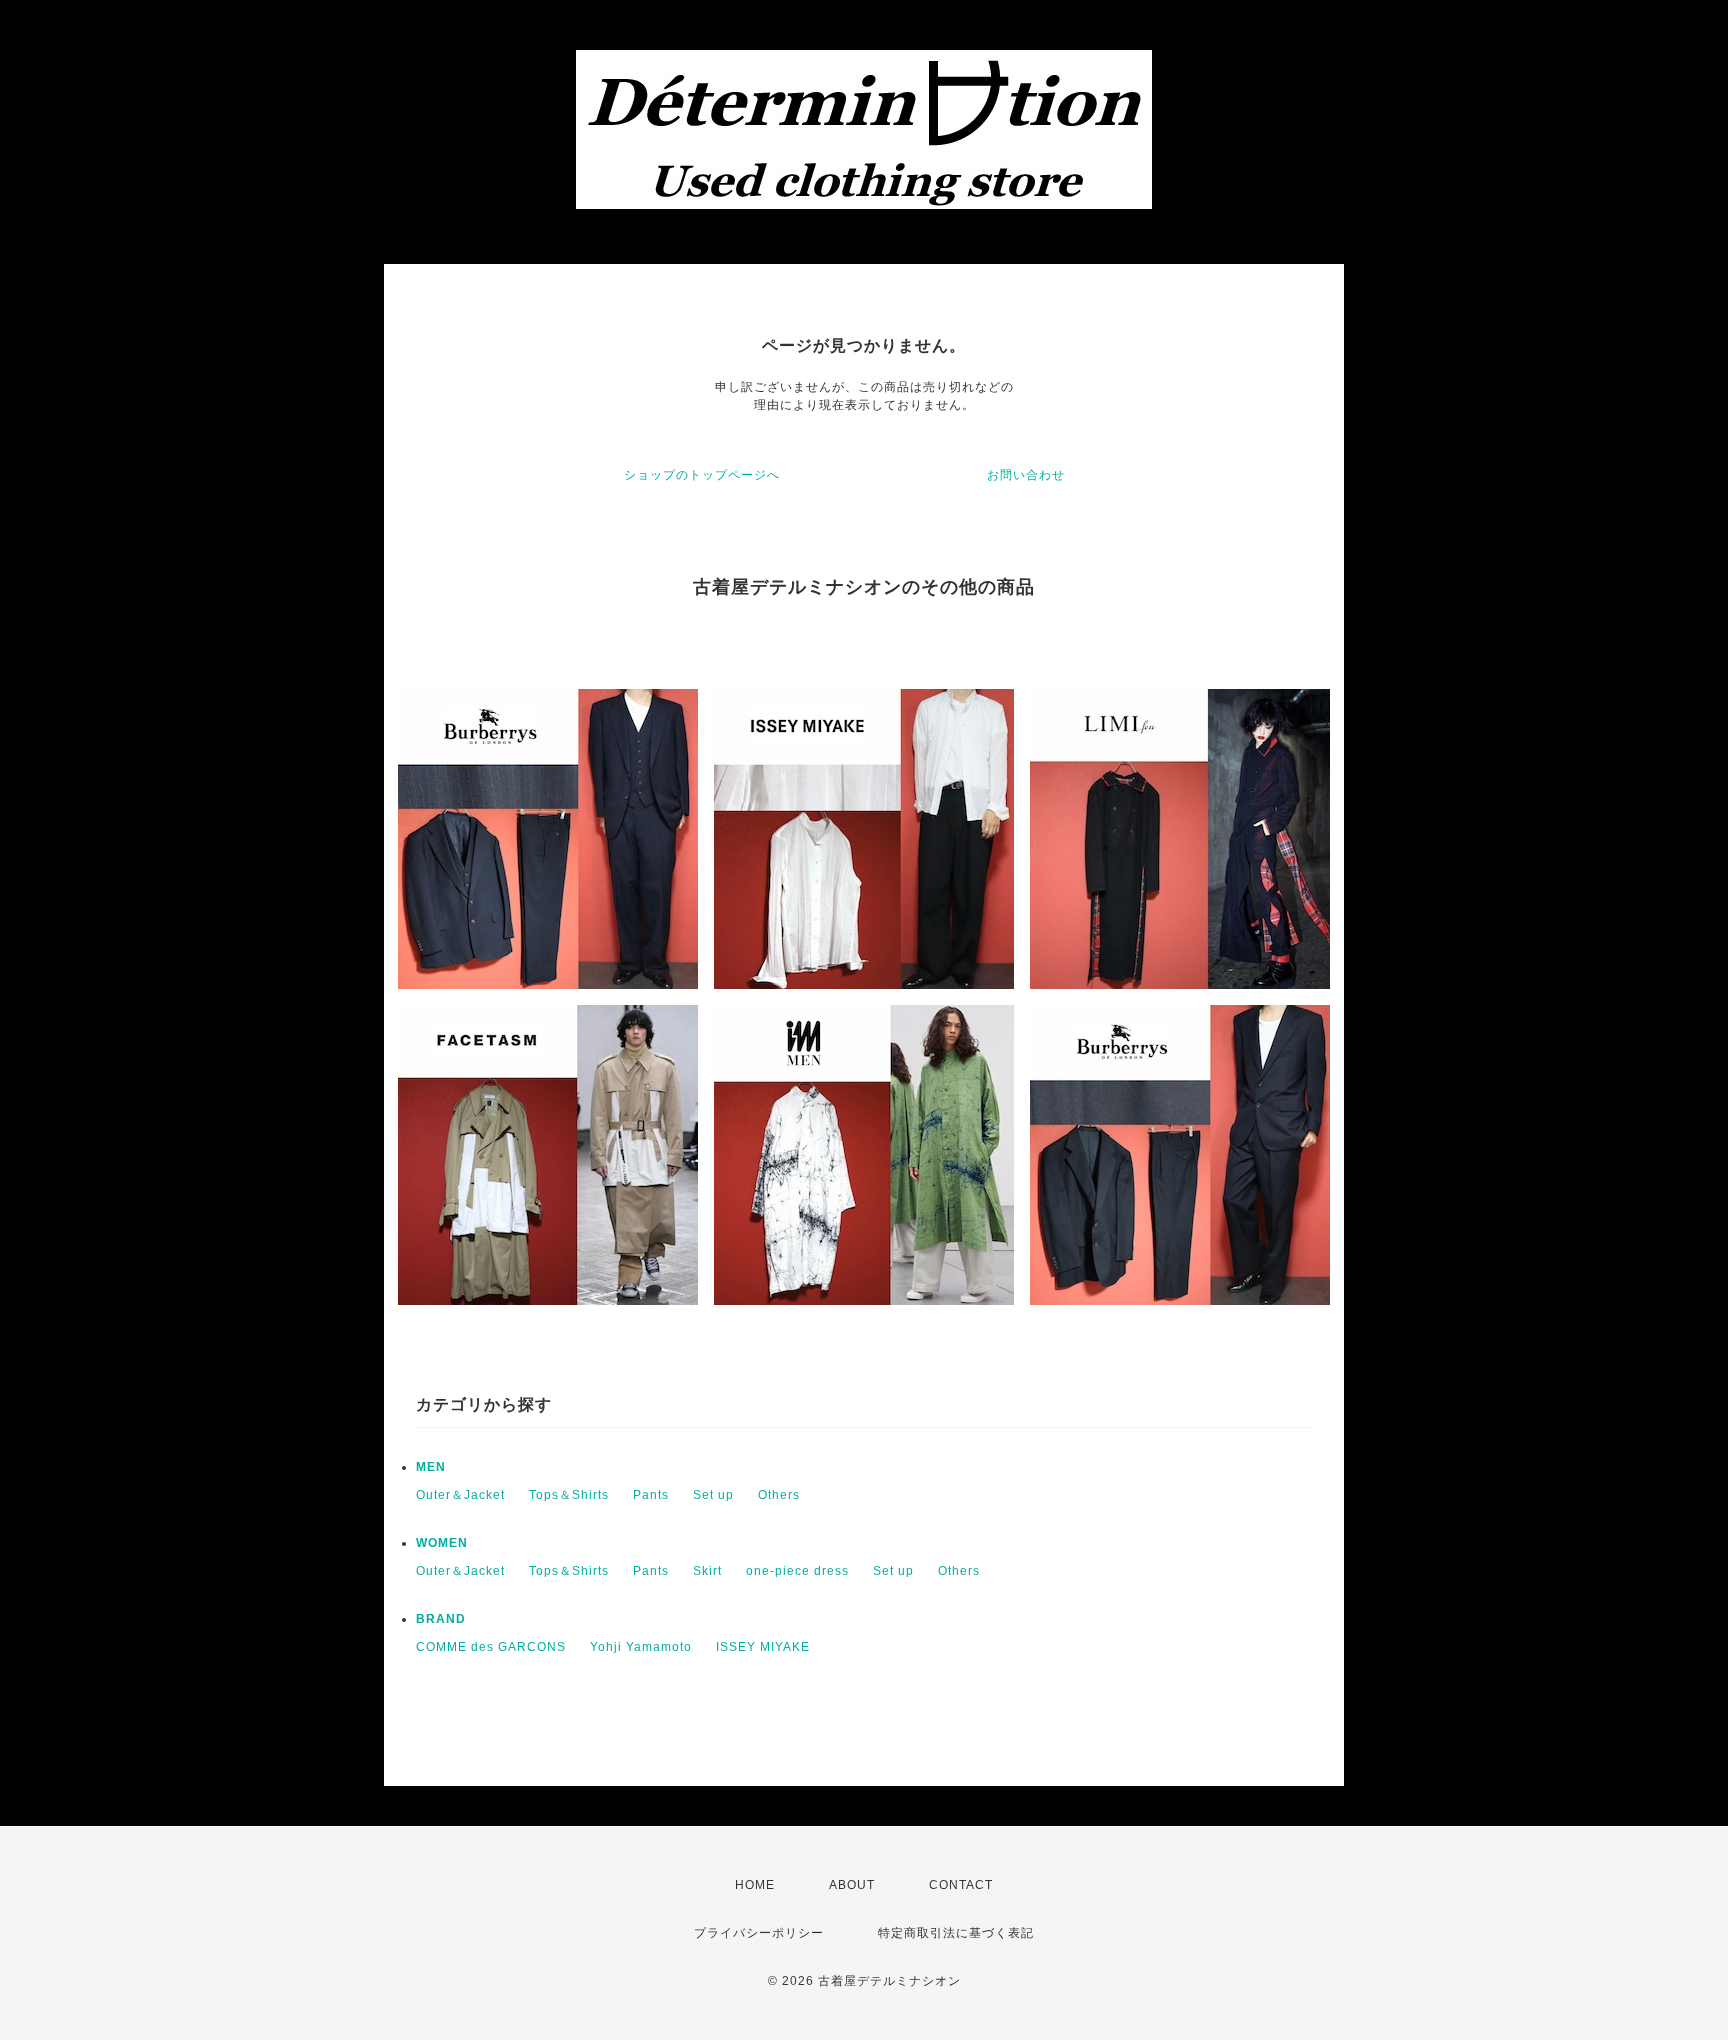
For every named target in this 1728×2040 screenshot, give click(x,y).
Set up (713, 1495)
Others (779, 1495)
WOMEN (442, 1543)
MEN (431, 1467)
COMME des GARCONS (491, 1647)
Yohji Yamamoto (641, 1647)
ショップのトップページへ (702, 475)
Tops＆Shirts (569, 1495)
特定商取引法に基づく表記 (956, 1933)
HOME (755, 1885)
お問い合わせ (1026, 475)
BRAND (441, 1619)
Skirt (707, 1571)
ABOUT (852, 1885)
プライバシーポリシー (759, 1933)
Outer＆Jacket (460, 1495)
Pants (651, 1495)
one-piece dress (797, 1571)
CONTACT (961, 1885)
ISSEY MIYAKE (763, 1647)
